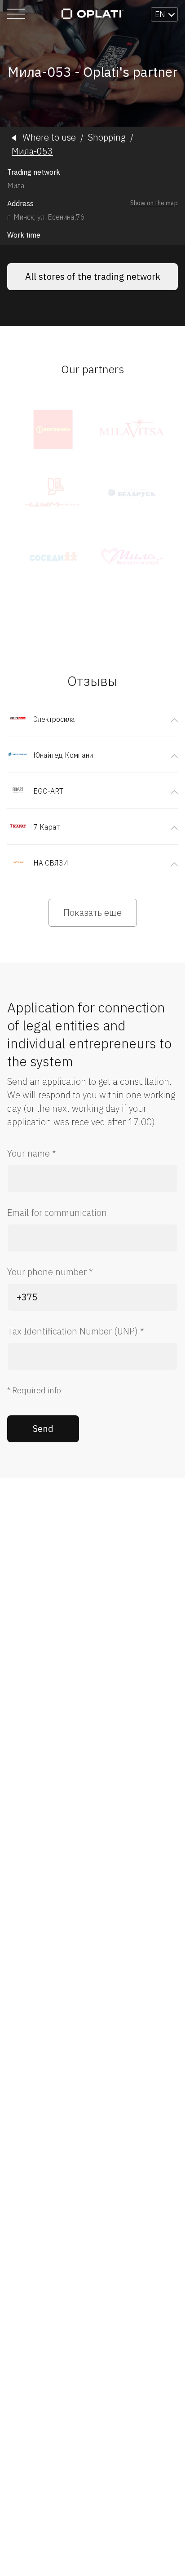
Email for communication (57, 1213)
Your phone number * (50, 1272)
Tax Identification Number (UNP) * (76, 1331)
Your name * (32, 1153)
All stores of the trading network (93, 276)
